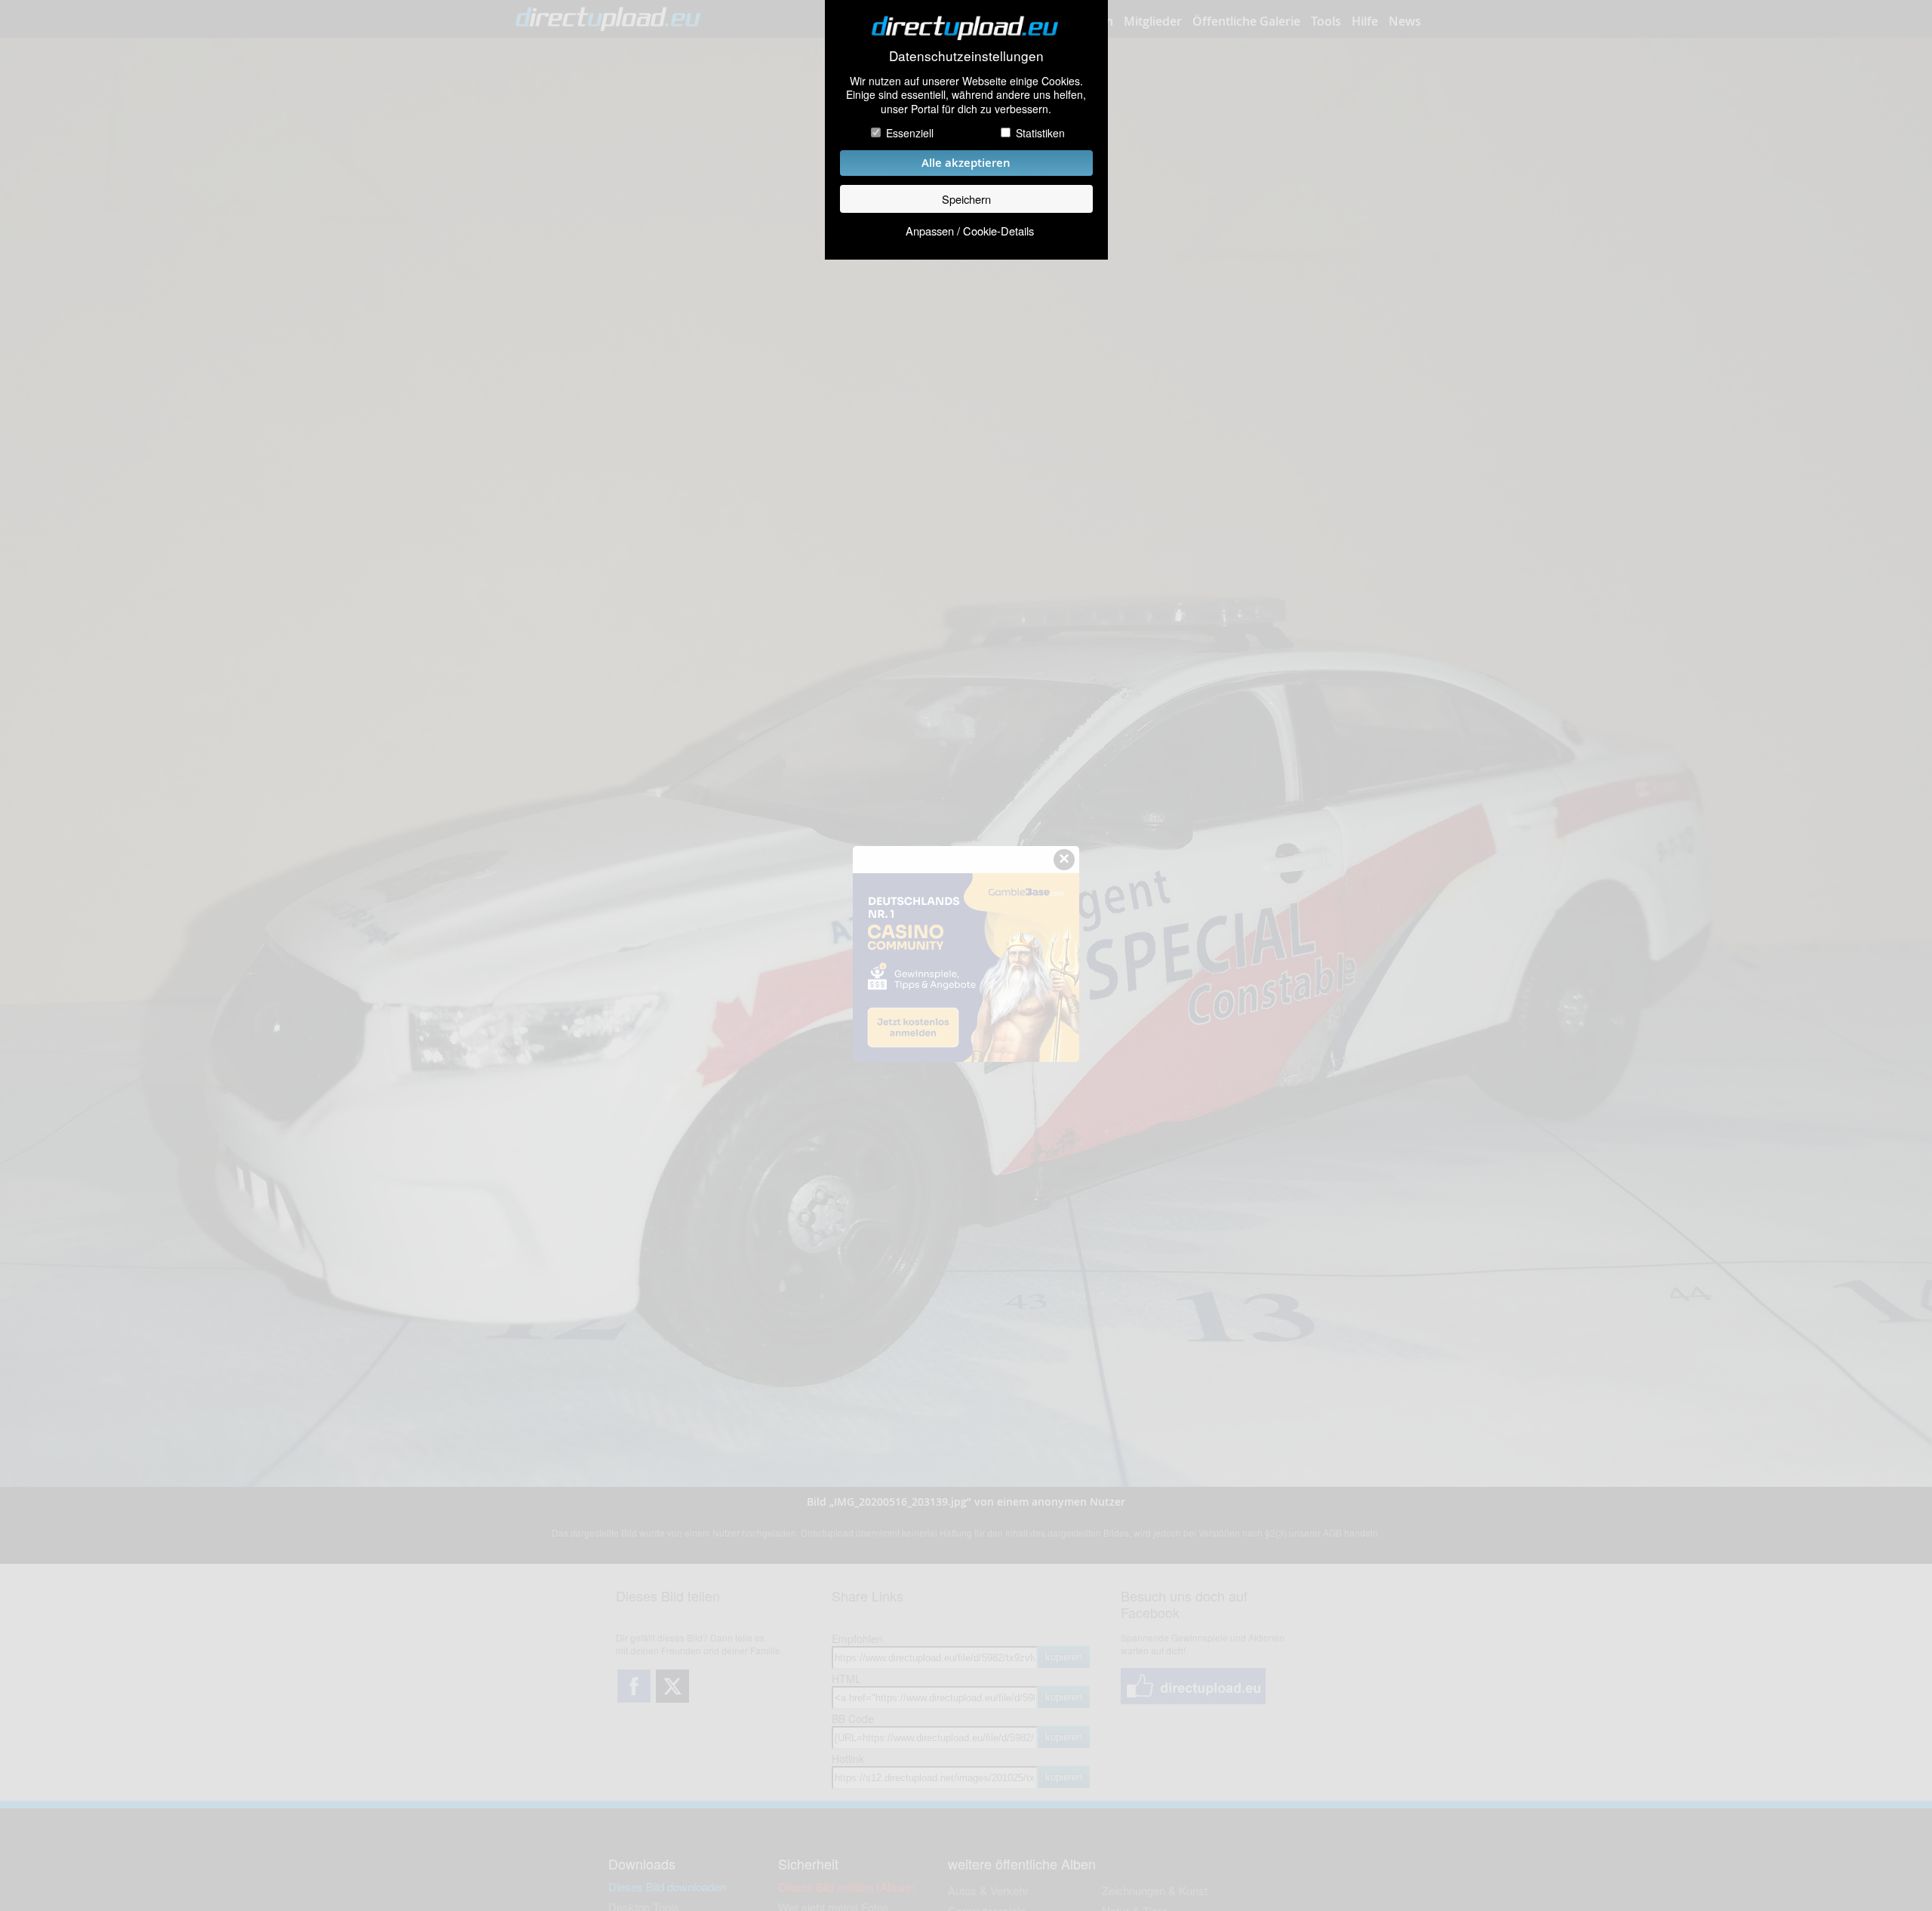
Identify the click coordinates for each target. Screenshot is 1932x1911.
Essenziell (910, 133)
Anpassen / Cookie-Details (970, 231)
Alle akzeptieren (966, 163)
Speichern (966, 199)
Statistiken (1040, 133)
